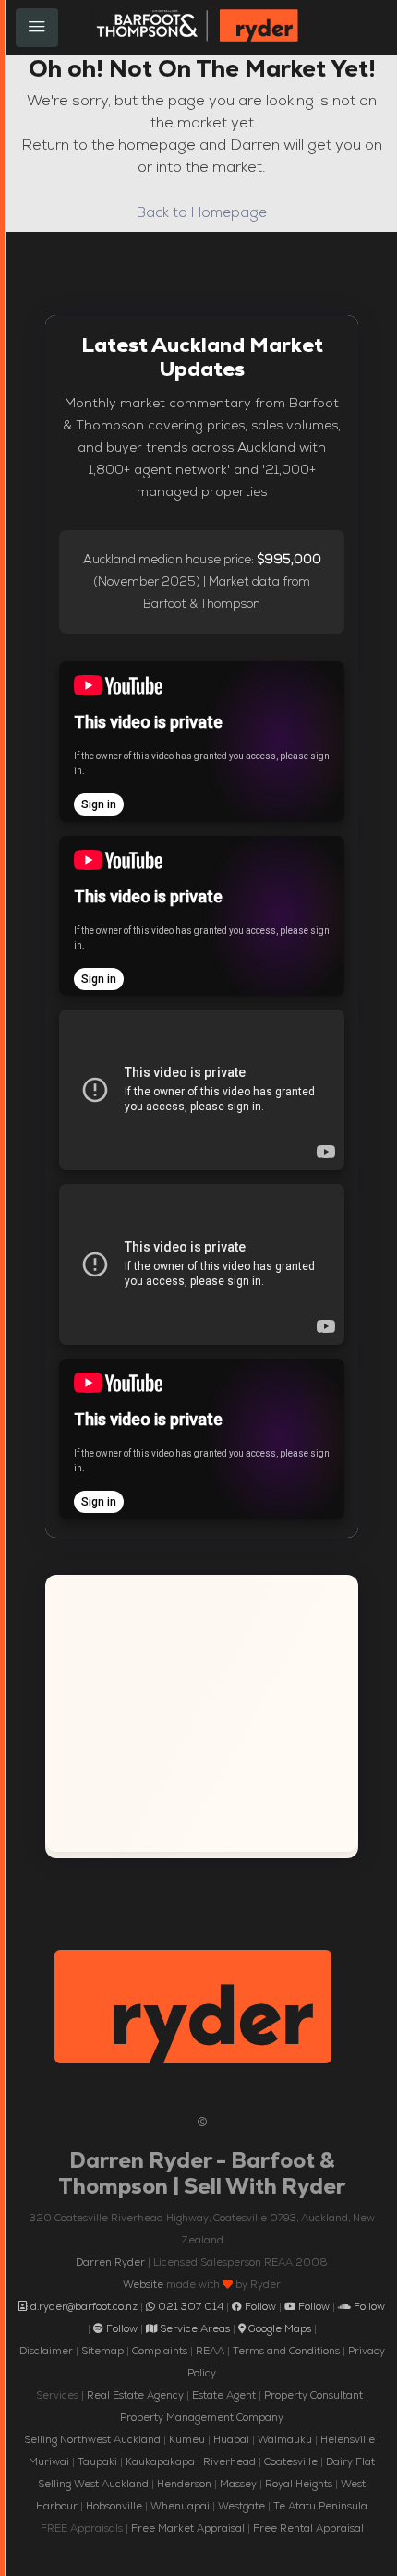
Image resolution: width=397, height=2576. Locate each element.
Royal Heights (299, 2484)
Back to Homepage (202, 212)
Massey (238, 2484)
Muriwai (49, 2461)
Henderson (184, 2484)
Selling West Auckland (93, 2484)
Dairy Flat (350, 2461)
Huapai (231, 2439)
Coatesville (291, 2461)
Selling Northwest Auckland (92, 2439)
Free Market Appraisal (188, 2528)
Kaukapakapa (160, 2461)
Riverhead (229, 2461)
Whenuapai (180, 2506)
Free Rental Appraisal (308, 2528)
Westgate (241, 2506)
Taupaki (97, 2461)
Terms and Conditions (286, 2351)
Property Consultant (313, 2395)
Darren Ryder (110, 2262)
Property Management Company (202, 2417)
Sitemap (102, 2351)
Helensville (348, 2439)
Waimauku (285, 2439)
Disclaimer (46, 2351)
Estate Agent (224, 2395)
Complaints (160, 2351)
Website (143, 2284)
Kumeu (187, 2439)
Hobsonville (114, 2506)
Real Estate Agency (135, 2395)
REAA (210, 2351)
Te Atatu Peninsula (320, 2506)
